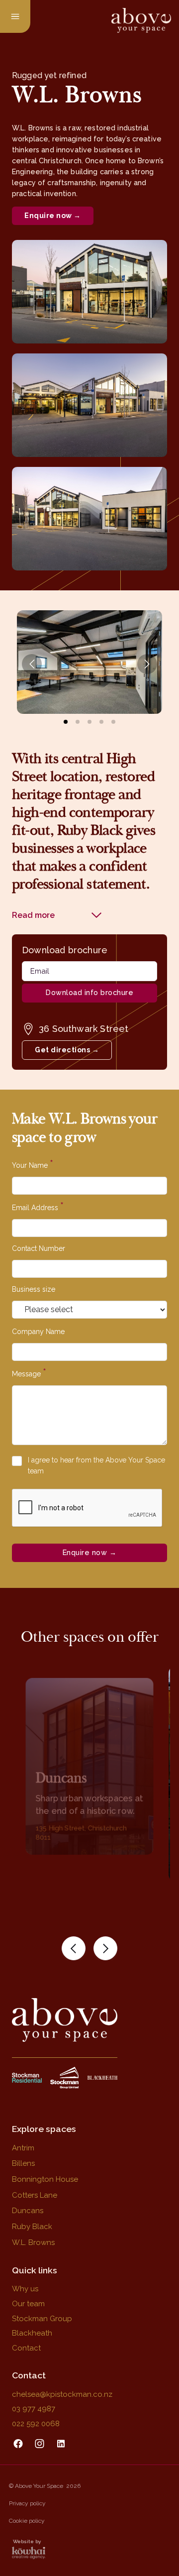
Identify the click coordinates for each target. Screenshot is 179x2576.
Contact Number (39, 1248)
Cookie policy (27, 2521)
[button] (74, 1948)
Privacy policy (27, 2503)
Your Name (33, 1164)
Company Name (38, 1332)
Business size (34, 1289)
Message (29, 1373)
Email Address (38, 1207)
